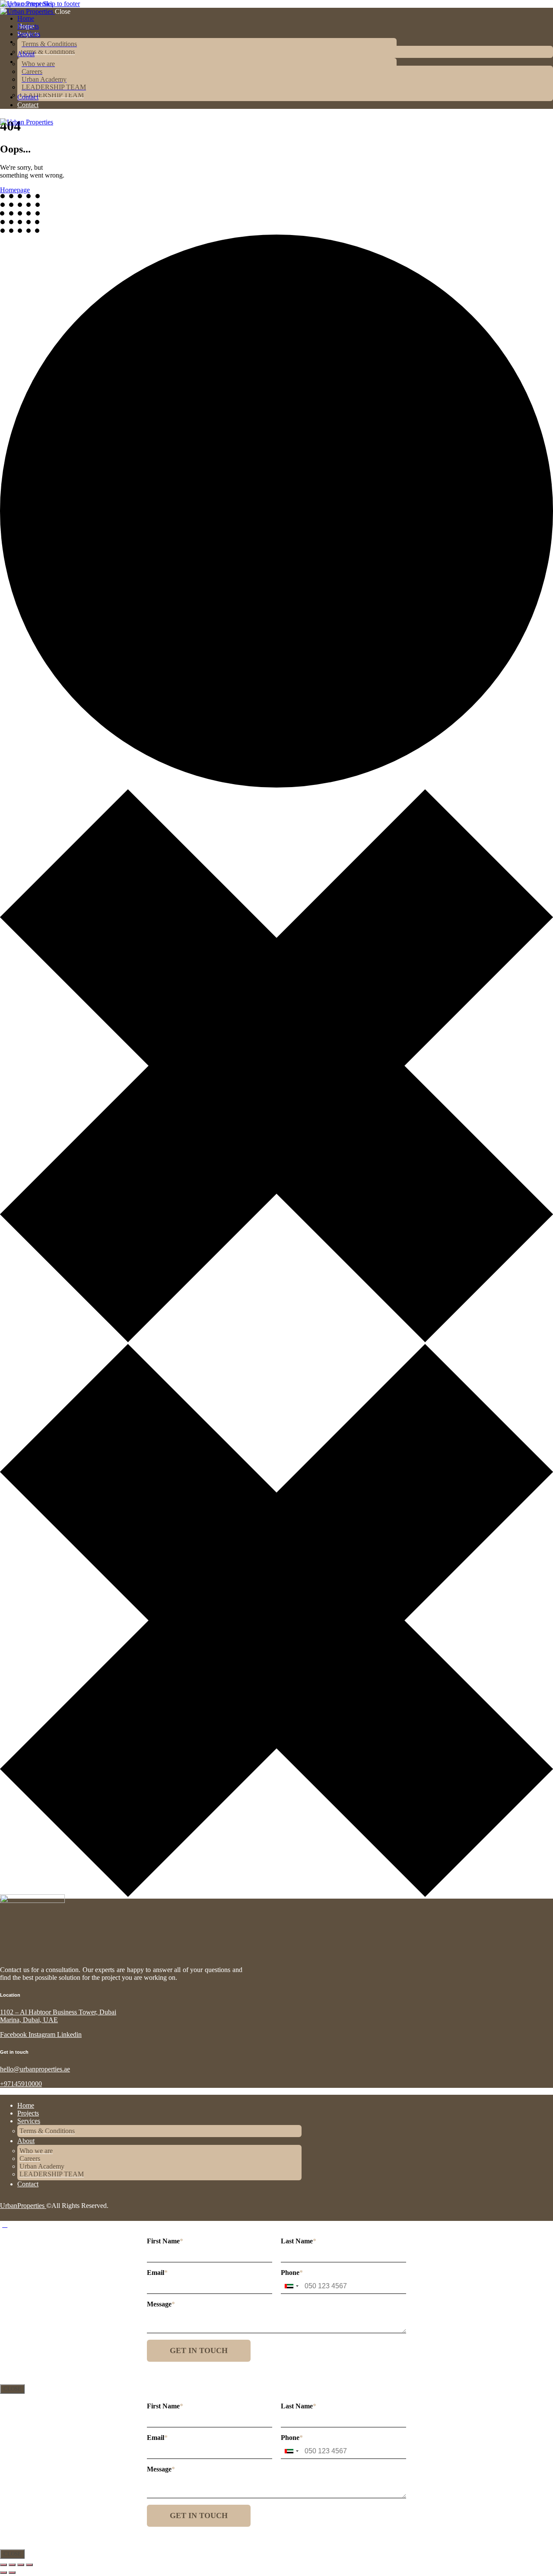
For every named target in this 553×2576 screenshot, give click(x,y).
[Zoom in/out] (3, 2565)
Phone (292, 2273)
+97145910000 (21, 2084)
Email (157, 2273)
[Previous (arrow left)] (3, 2573)
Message (161, 2304)
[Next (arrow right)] (12, 2573)
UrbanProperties (23, 2206)
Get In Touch (199, 2350)
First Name (165, 2241)
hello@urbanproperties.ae (35, 2069)
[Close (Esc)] (29, 2565)
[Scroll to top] (5, 2225)
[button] (5, 130)
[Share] (21, 2565)
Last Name (299, 2241)
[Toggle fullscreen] (12, 2565)
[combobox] (291, 2286)
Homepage (15, 190)
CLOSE (12, 2389)
